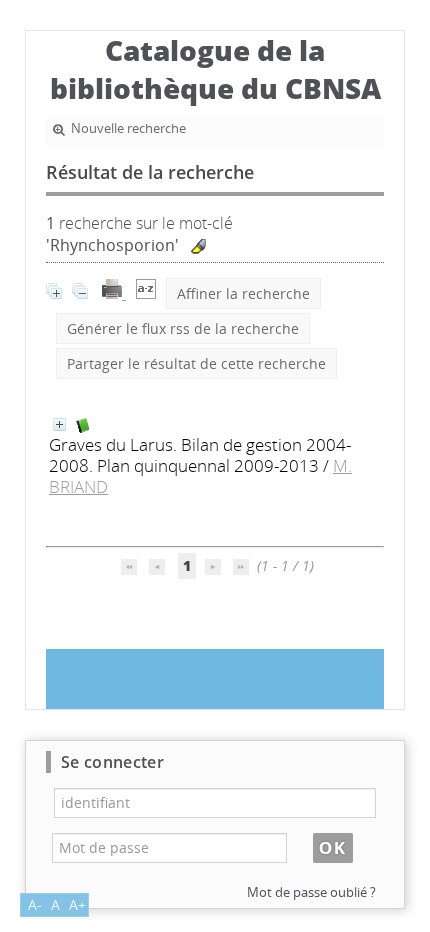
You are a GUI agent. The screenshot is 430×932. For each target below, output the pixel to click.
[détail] (59, 424)
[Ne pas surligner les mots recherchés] (198, 246)
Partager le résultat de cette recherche (196, 363)
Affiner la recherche (243, 293)
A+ (77, 904)
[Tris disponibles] (146, 293)
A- (35, 904)
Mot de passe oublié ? (311, 892)
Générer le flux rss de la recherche (183, 328)
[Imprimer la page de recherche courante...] (114, 293)
